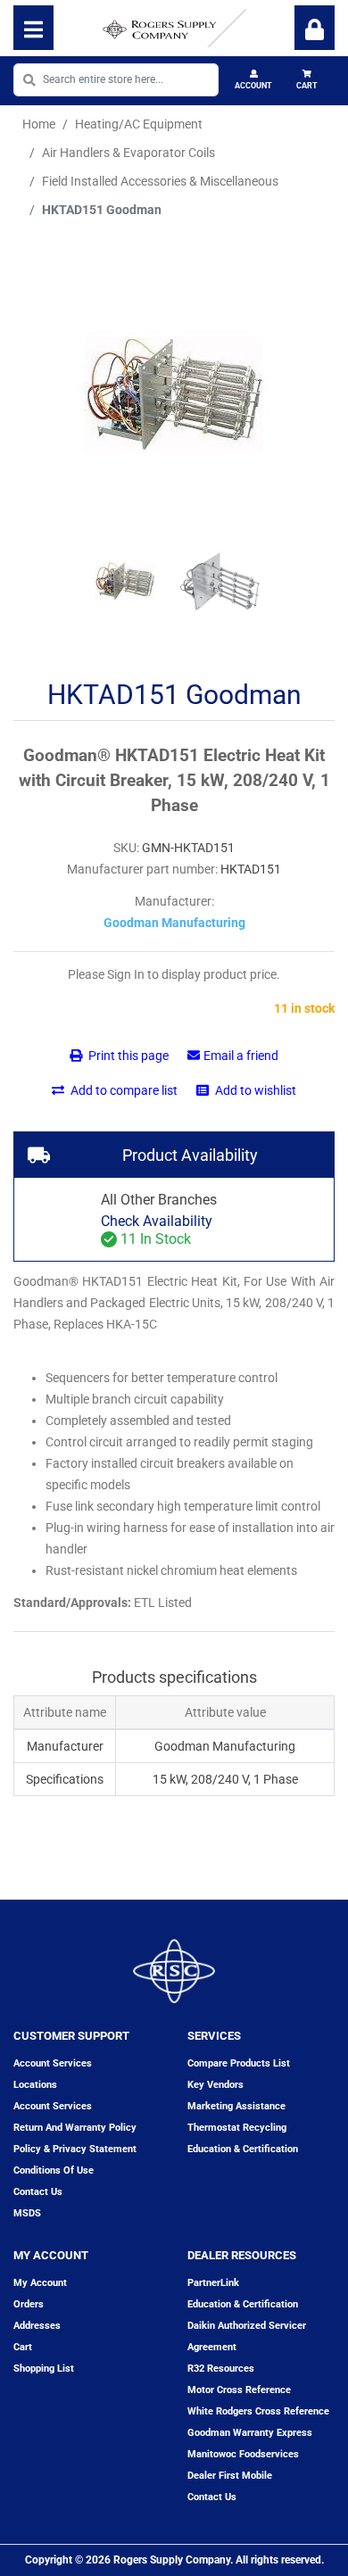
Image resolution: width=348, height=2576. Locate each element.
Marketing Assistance (236, 2106)
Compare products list (239, 2063)
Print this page (127, 1056)
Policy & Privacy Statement (75, 2149)
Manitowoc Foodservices (243, 2454)
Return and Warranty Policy (75, 2128)
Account (253, 86)
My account (40, 2283)
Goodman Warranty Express (250, 2433)
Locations (35, 2085)
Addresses (37, 2326)
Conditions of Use (54, 2170)
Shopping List (44, 2369)
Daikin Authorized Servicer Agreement (247, 2336)
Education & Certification (243, 2149)
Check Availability (157, 1221)
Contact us (38, 2192)
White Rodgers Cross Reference (258, 2411)
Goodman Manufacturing (174, 923)
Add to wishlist (254, 1090)
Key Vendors (215, 2085)
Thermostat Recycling (237, 2128)
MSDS (27, 2213)
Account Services (53, 2063)
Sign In (315, 28)
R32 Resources (221, 2369)
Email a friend (241, 1056)
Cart (307, 86)
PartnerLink (213, 2283)
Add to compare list (123, 1090)
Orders (29, 2304)
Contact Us (212, 2497)
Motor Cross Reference (239, 2390)
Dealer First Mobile (230, 2476)
